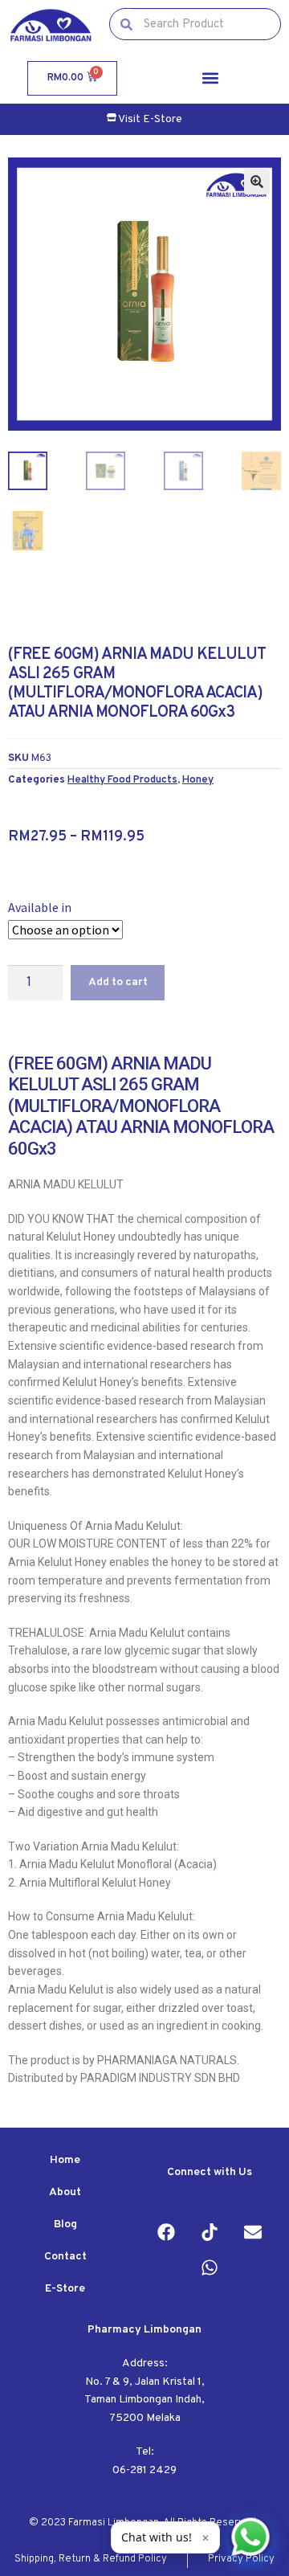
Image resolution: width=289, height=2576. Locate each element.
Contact (65, 2257)
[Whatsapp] (210, 2267)
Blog (65, 2224)
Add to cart (118, 982)
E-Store (65, 2289)
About (65, 2192)
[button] (210, 78)
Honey (198, 780)
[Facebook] (166, 2232)
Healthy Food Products (122, 780)
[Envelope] (253, 2232)
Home (65, 2160)
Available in (40, 907)
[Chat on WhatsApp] (250, 2537)
